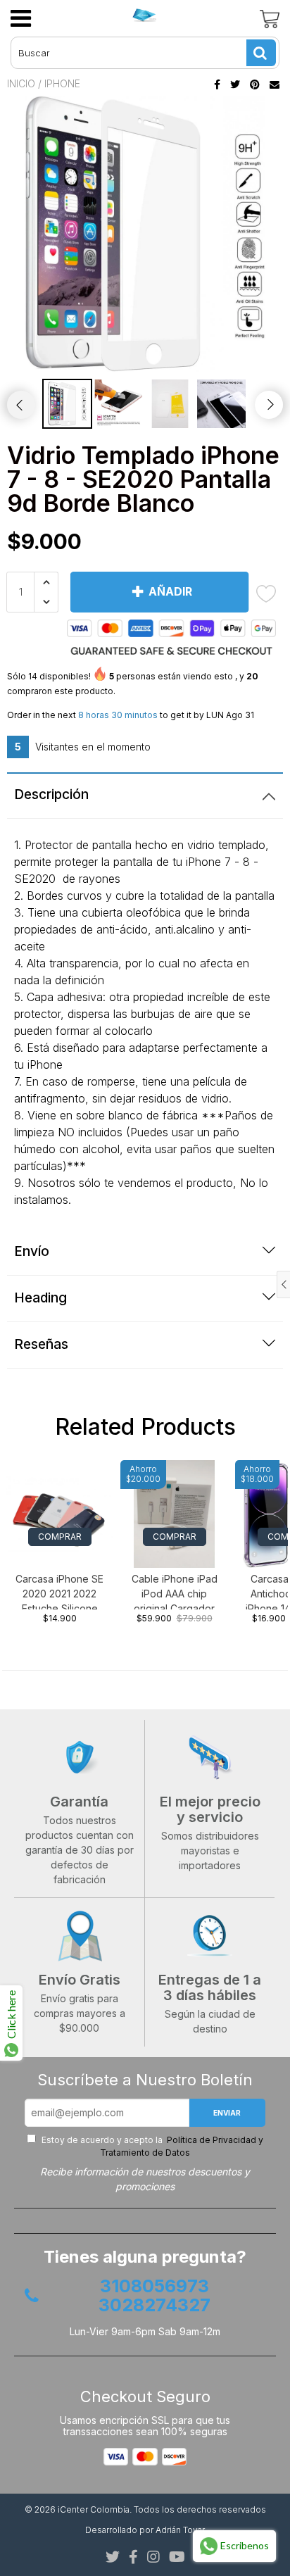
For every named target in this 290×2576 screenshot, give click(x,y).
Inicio (21, 83)
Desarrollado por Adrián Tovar (145, 2530)
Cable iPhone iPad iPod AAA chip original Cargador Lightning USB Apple (175, 1591)
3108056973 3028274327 (155, 2296)
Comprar (60, 1537)
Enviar (227, 2113)
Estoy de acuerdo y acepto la (151, 2146)
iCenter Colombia (94, 2509)
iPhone (62, 83)
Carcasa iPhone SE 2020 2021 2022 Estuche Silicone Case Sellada (59, 1591)
